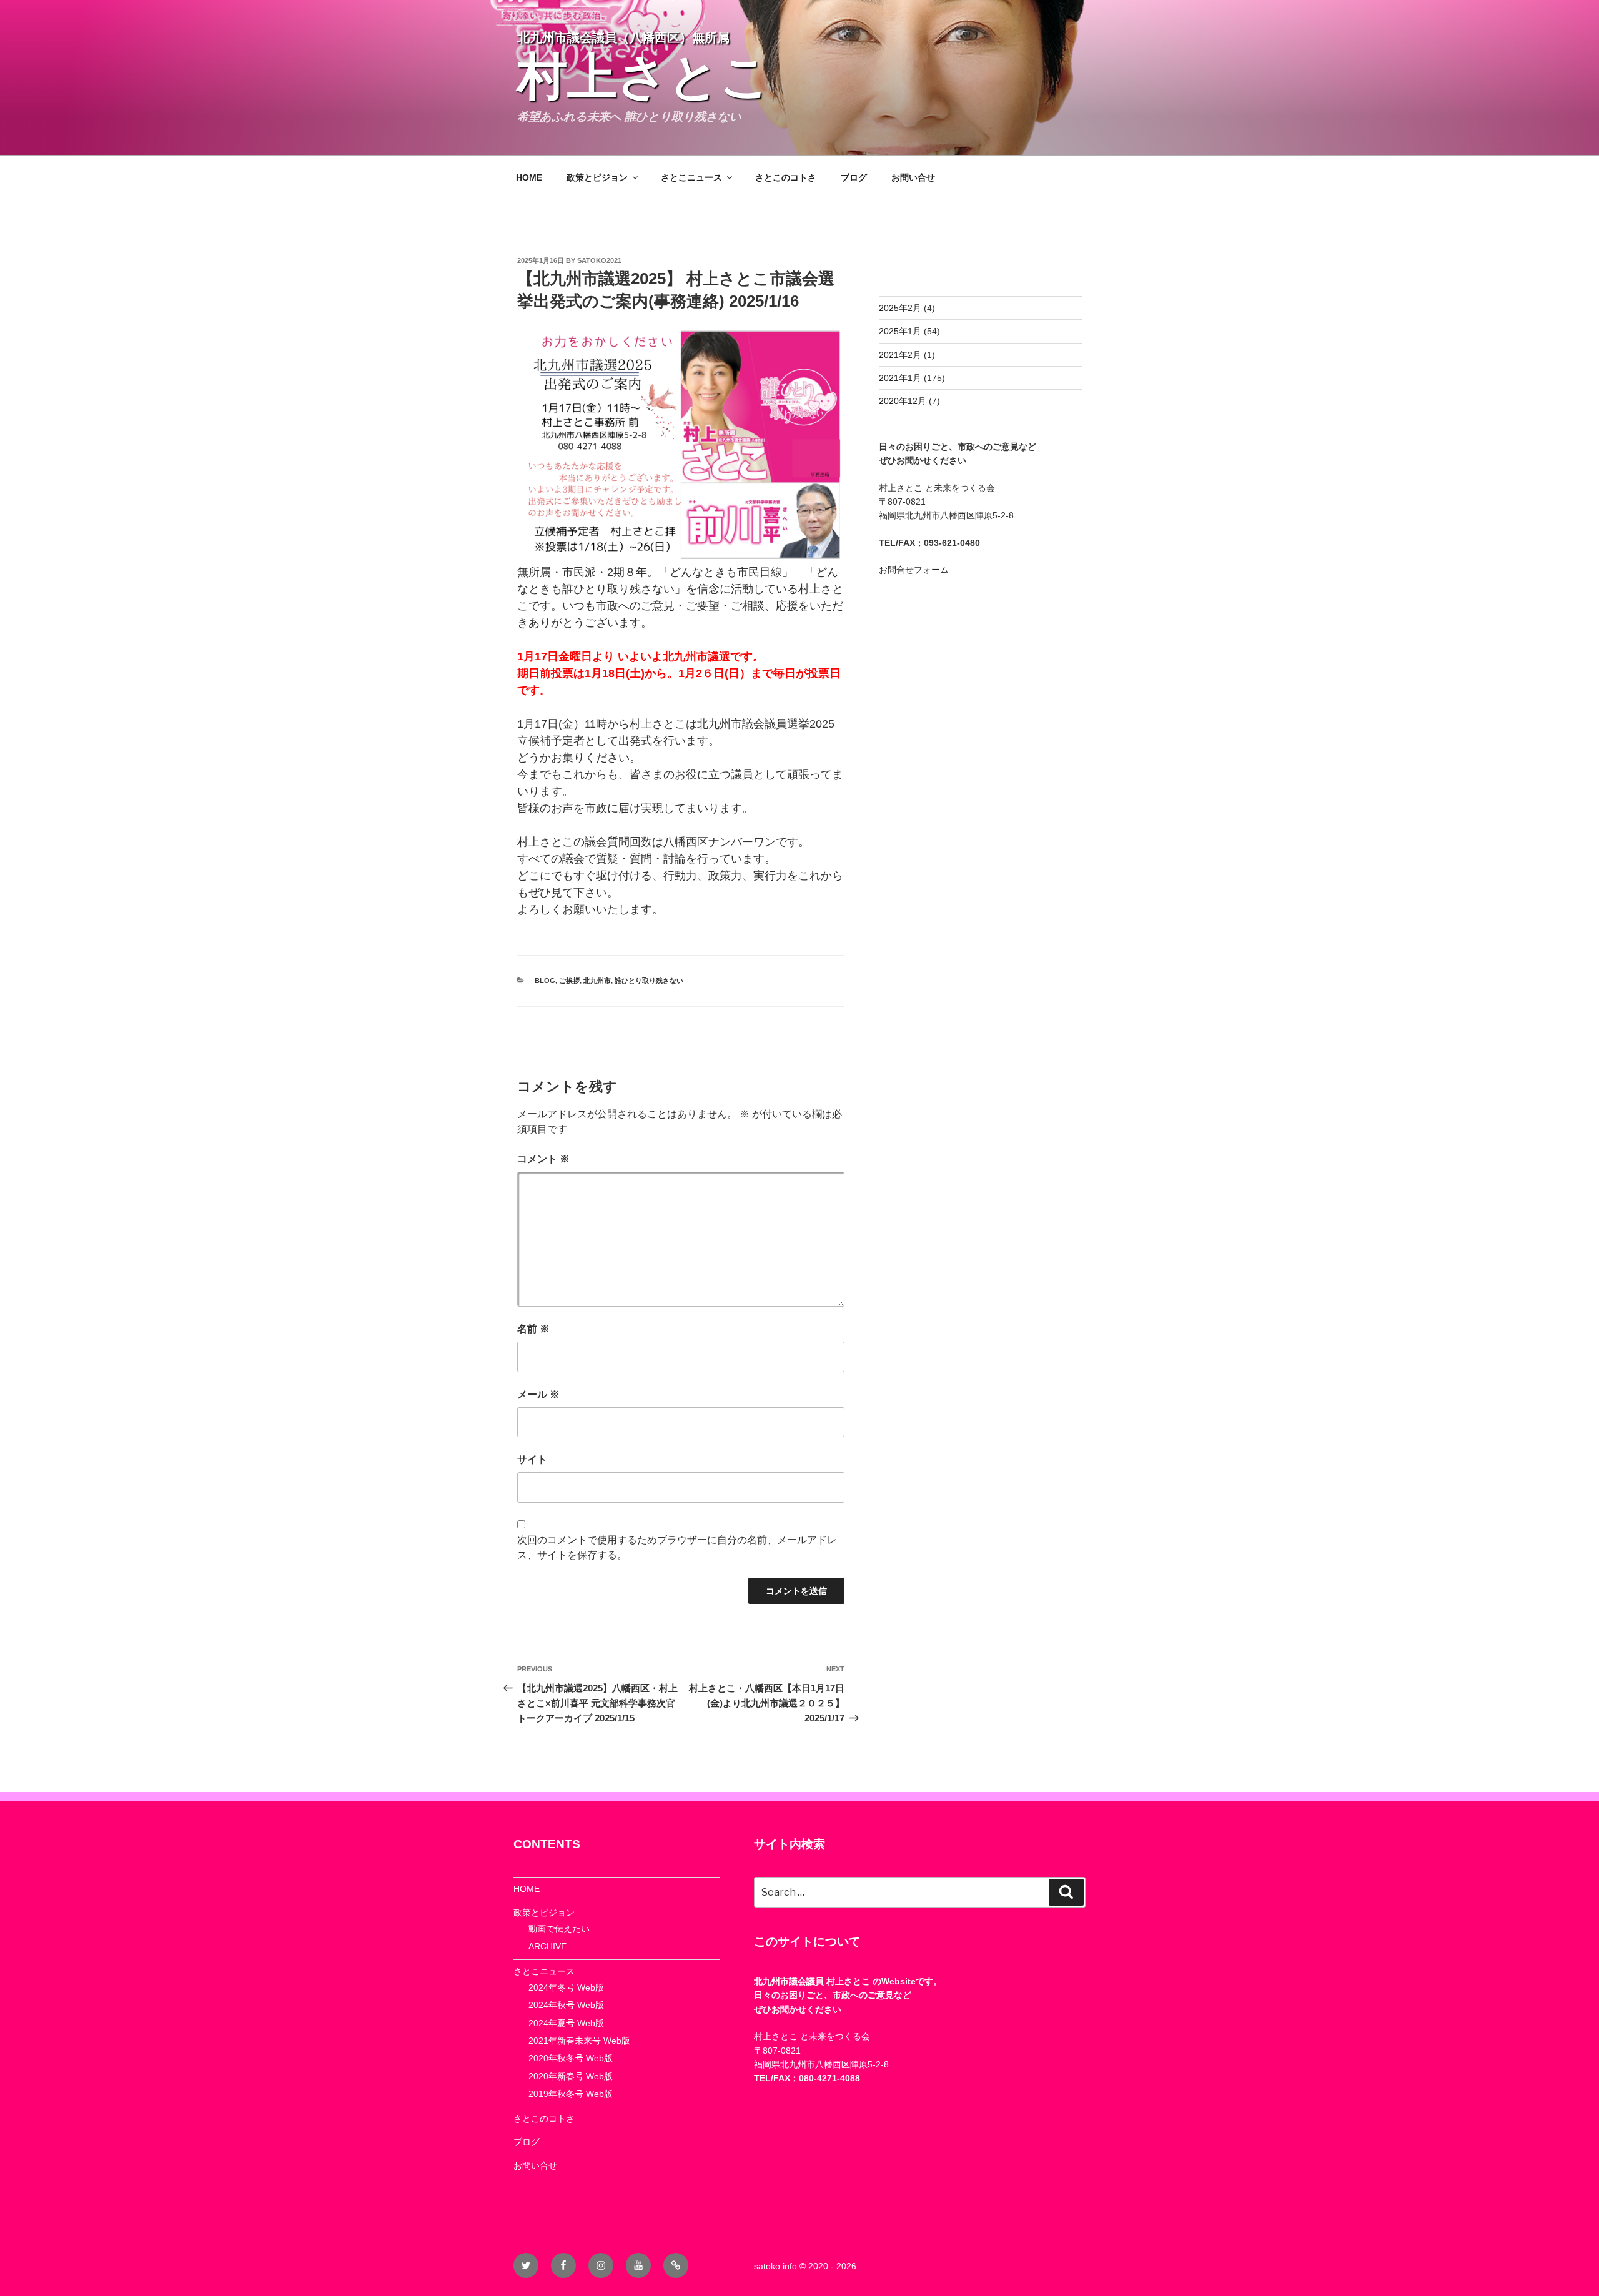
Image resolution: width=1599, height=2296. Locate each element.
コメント (543, 1159)
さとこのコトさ (786, 177)
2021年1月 (900, 378)
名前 (533, 1329)
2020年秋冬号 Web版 (571, 2058)
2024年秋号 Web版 (566, 2005)
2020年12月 (903, 401)
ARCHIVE (547, 1946)
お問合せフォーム (914, 570)
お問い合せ (913, 177)
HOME (529, 177)
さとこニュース (691, 177)
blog (545, 981)
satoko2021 (599, 260)
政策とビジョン (597, 177)
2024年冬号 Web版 (566, 1987)
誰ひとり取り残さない (649, 981)
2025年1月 (900, 331)
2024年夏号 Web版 (566, 2023)
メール (538, 1394)
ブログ (854, 177)
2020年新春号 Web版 (571, 2076)
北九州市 (597, 981)
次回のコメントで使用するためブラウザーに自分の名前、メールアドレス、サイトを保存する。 (677, 1547)
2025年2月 (900, 308)
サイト (532, 1459)
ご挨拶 (569, 981)
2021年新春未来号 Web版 (579, 2041)
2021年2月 (900, 355)
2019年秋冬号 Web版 (571, 2094)
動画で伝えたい (559, 1929)
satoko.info (775, 2266)
